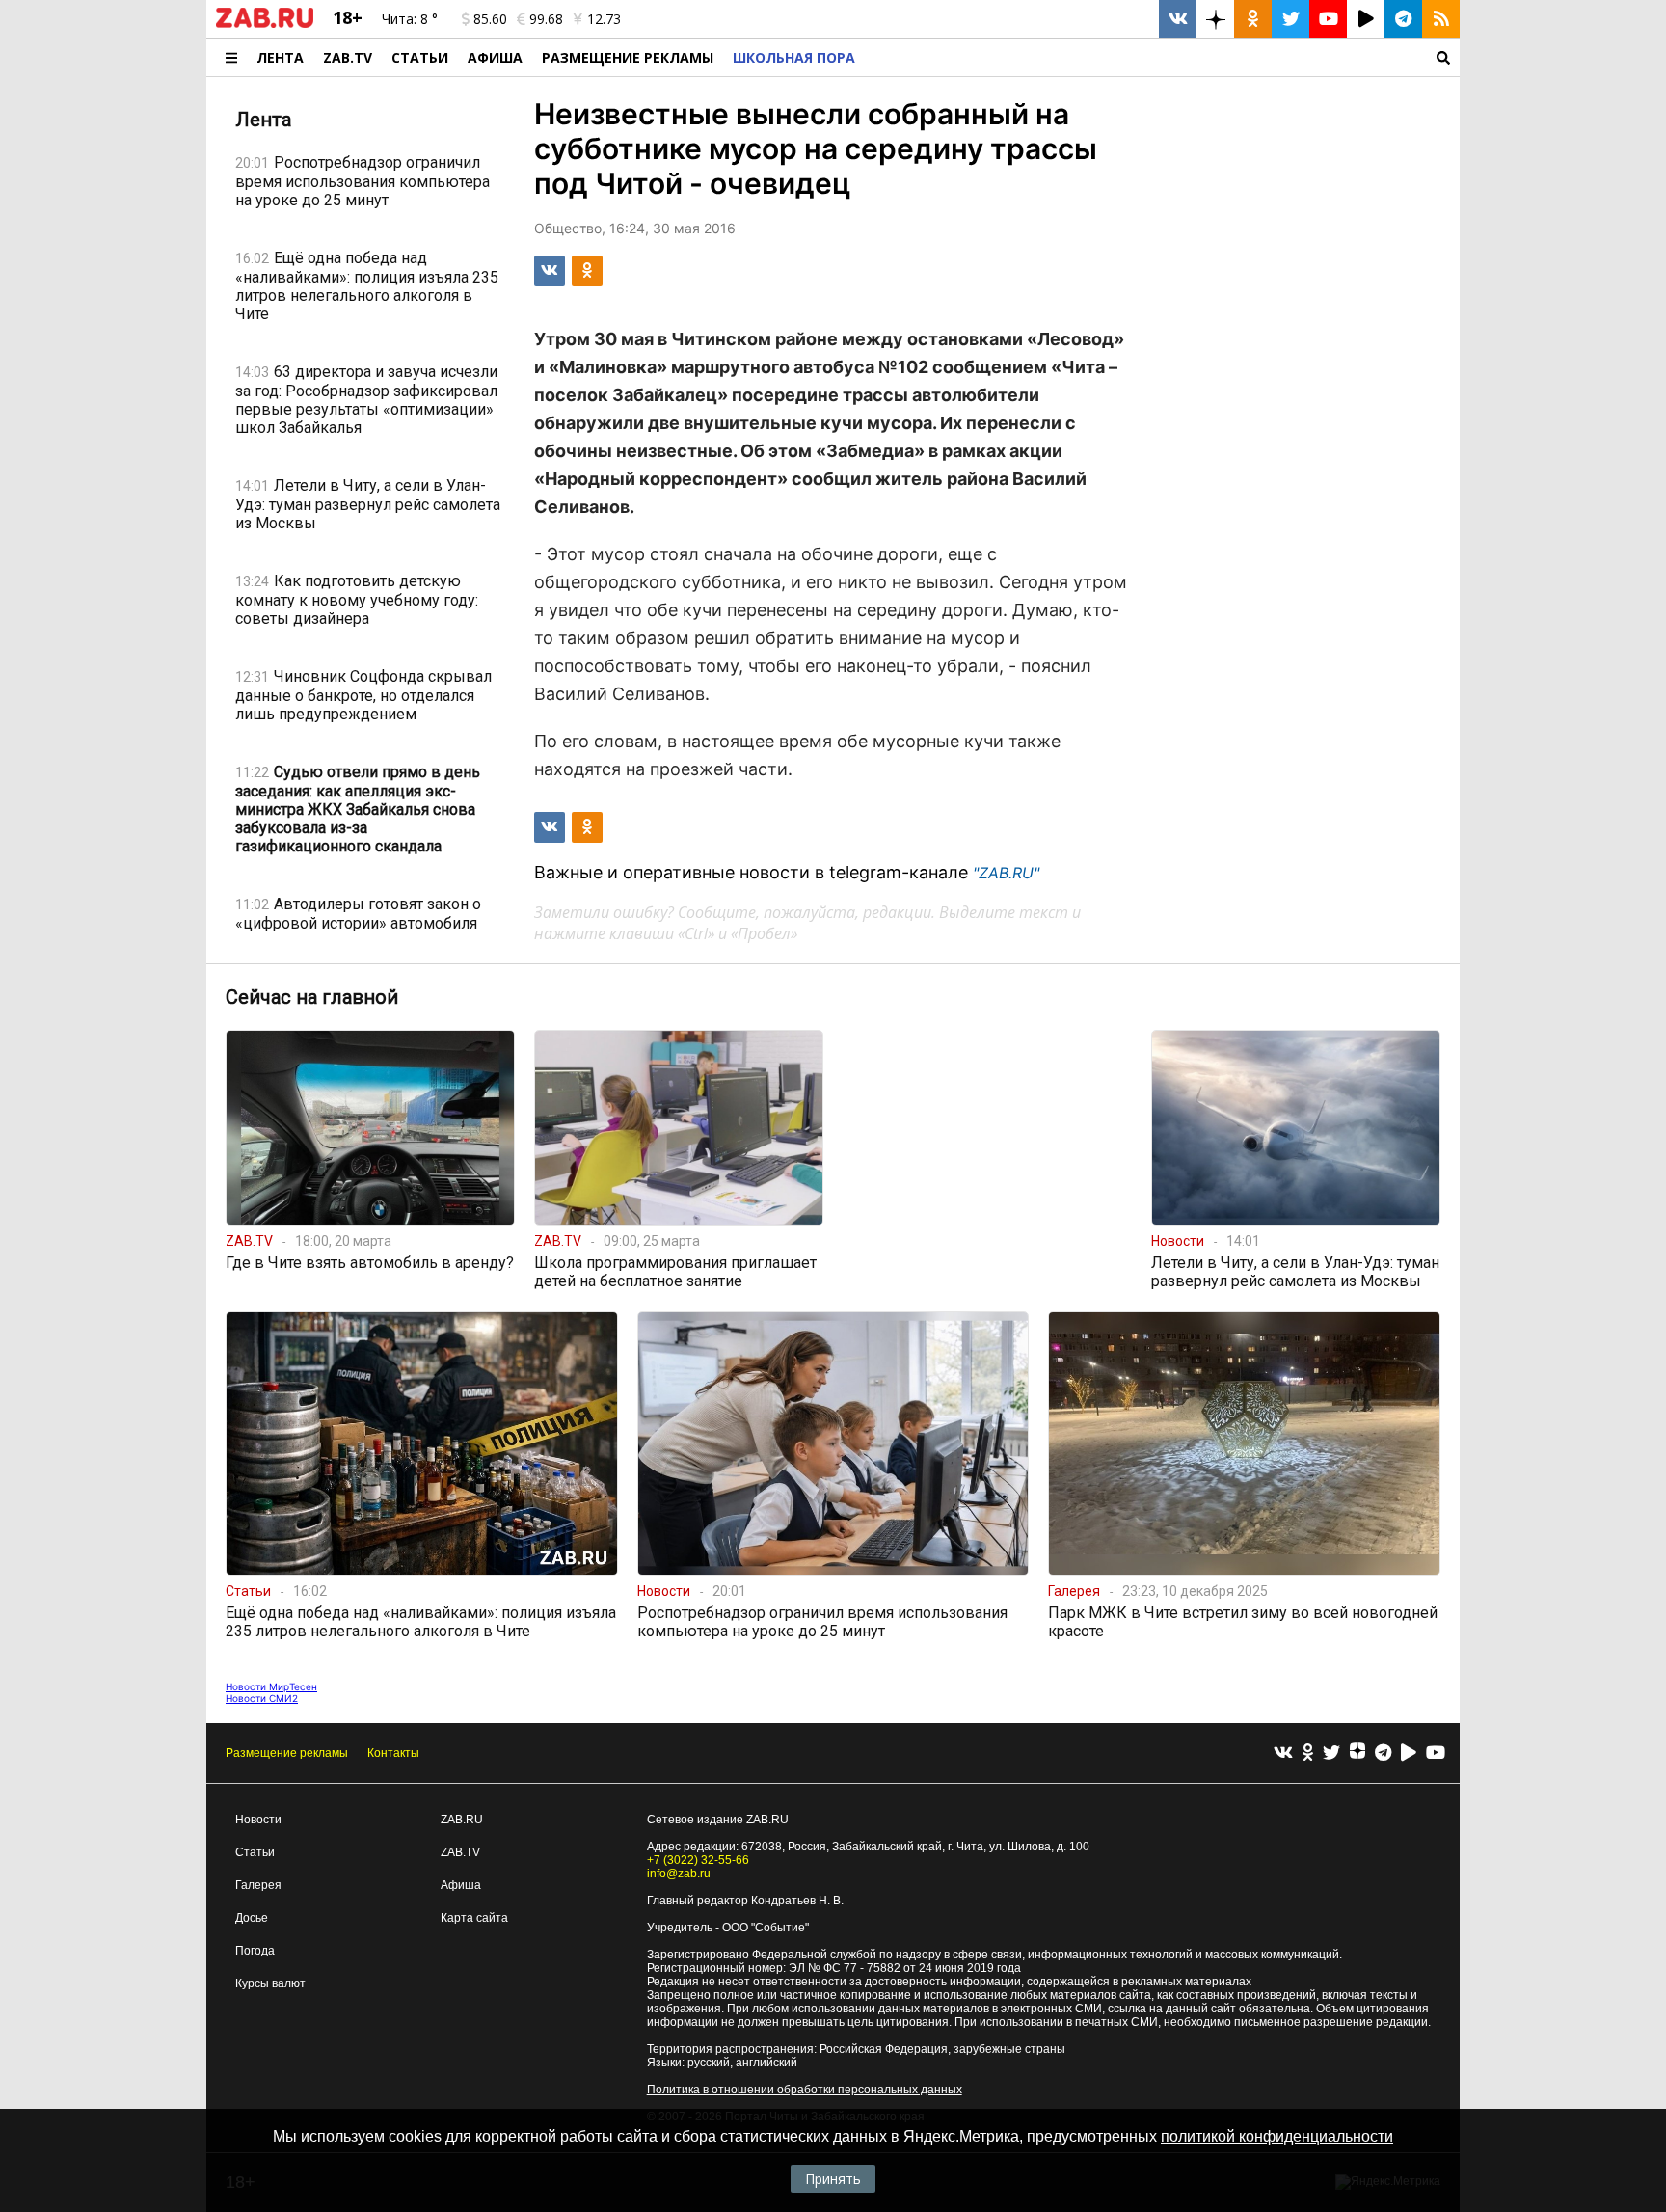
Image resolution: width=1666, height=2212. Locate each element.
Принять (833, 2179)
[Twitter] (1331, 1753)
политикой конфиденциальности (1277, 2136)
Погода (255, 1951)
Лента (280, 57)
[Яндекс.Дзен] (1357, 1753)
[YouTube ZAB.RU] (1328, 19)
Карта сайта (474, 1918)
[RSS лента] (1441, 19)
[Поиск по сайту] (1162, 57)
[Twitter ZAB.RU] (1290, 19)
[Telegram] (1383, 1753)
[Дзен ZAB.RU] (1215, 19)
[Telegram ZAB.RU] (1403, 19)
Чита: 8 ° (410, 19)
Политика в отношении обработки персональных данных (805, 2090)
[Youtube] (1436, 1753)
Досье (252, 1918)
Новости (258, 1820)
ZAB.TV (348, 57)
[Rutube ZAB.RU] (1366, 19)
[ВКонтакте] (1283, 1753)
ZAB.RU (462, 1820)
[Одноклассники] (1308, 1753)
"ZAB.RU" (1006, 873)
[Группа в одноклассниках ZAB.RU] (1253, 19)
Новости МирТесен (271, 1686)
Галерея (258, 1885)
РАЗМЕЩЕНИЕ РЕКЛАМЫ (628, 57)
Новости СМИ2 (262, 1698)
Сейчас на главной (312, 997)
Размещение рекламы (287, 1753)
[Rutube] (1409, 1753)
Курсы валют (270, 1983)
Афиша (495, 57)
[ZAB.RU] (265, 24)
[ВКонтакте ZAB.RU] (1178, 19)
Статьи (420, 57)
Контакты (393, 1753)
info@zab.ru (679, 1874)
